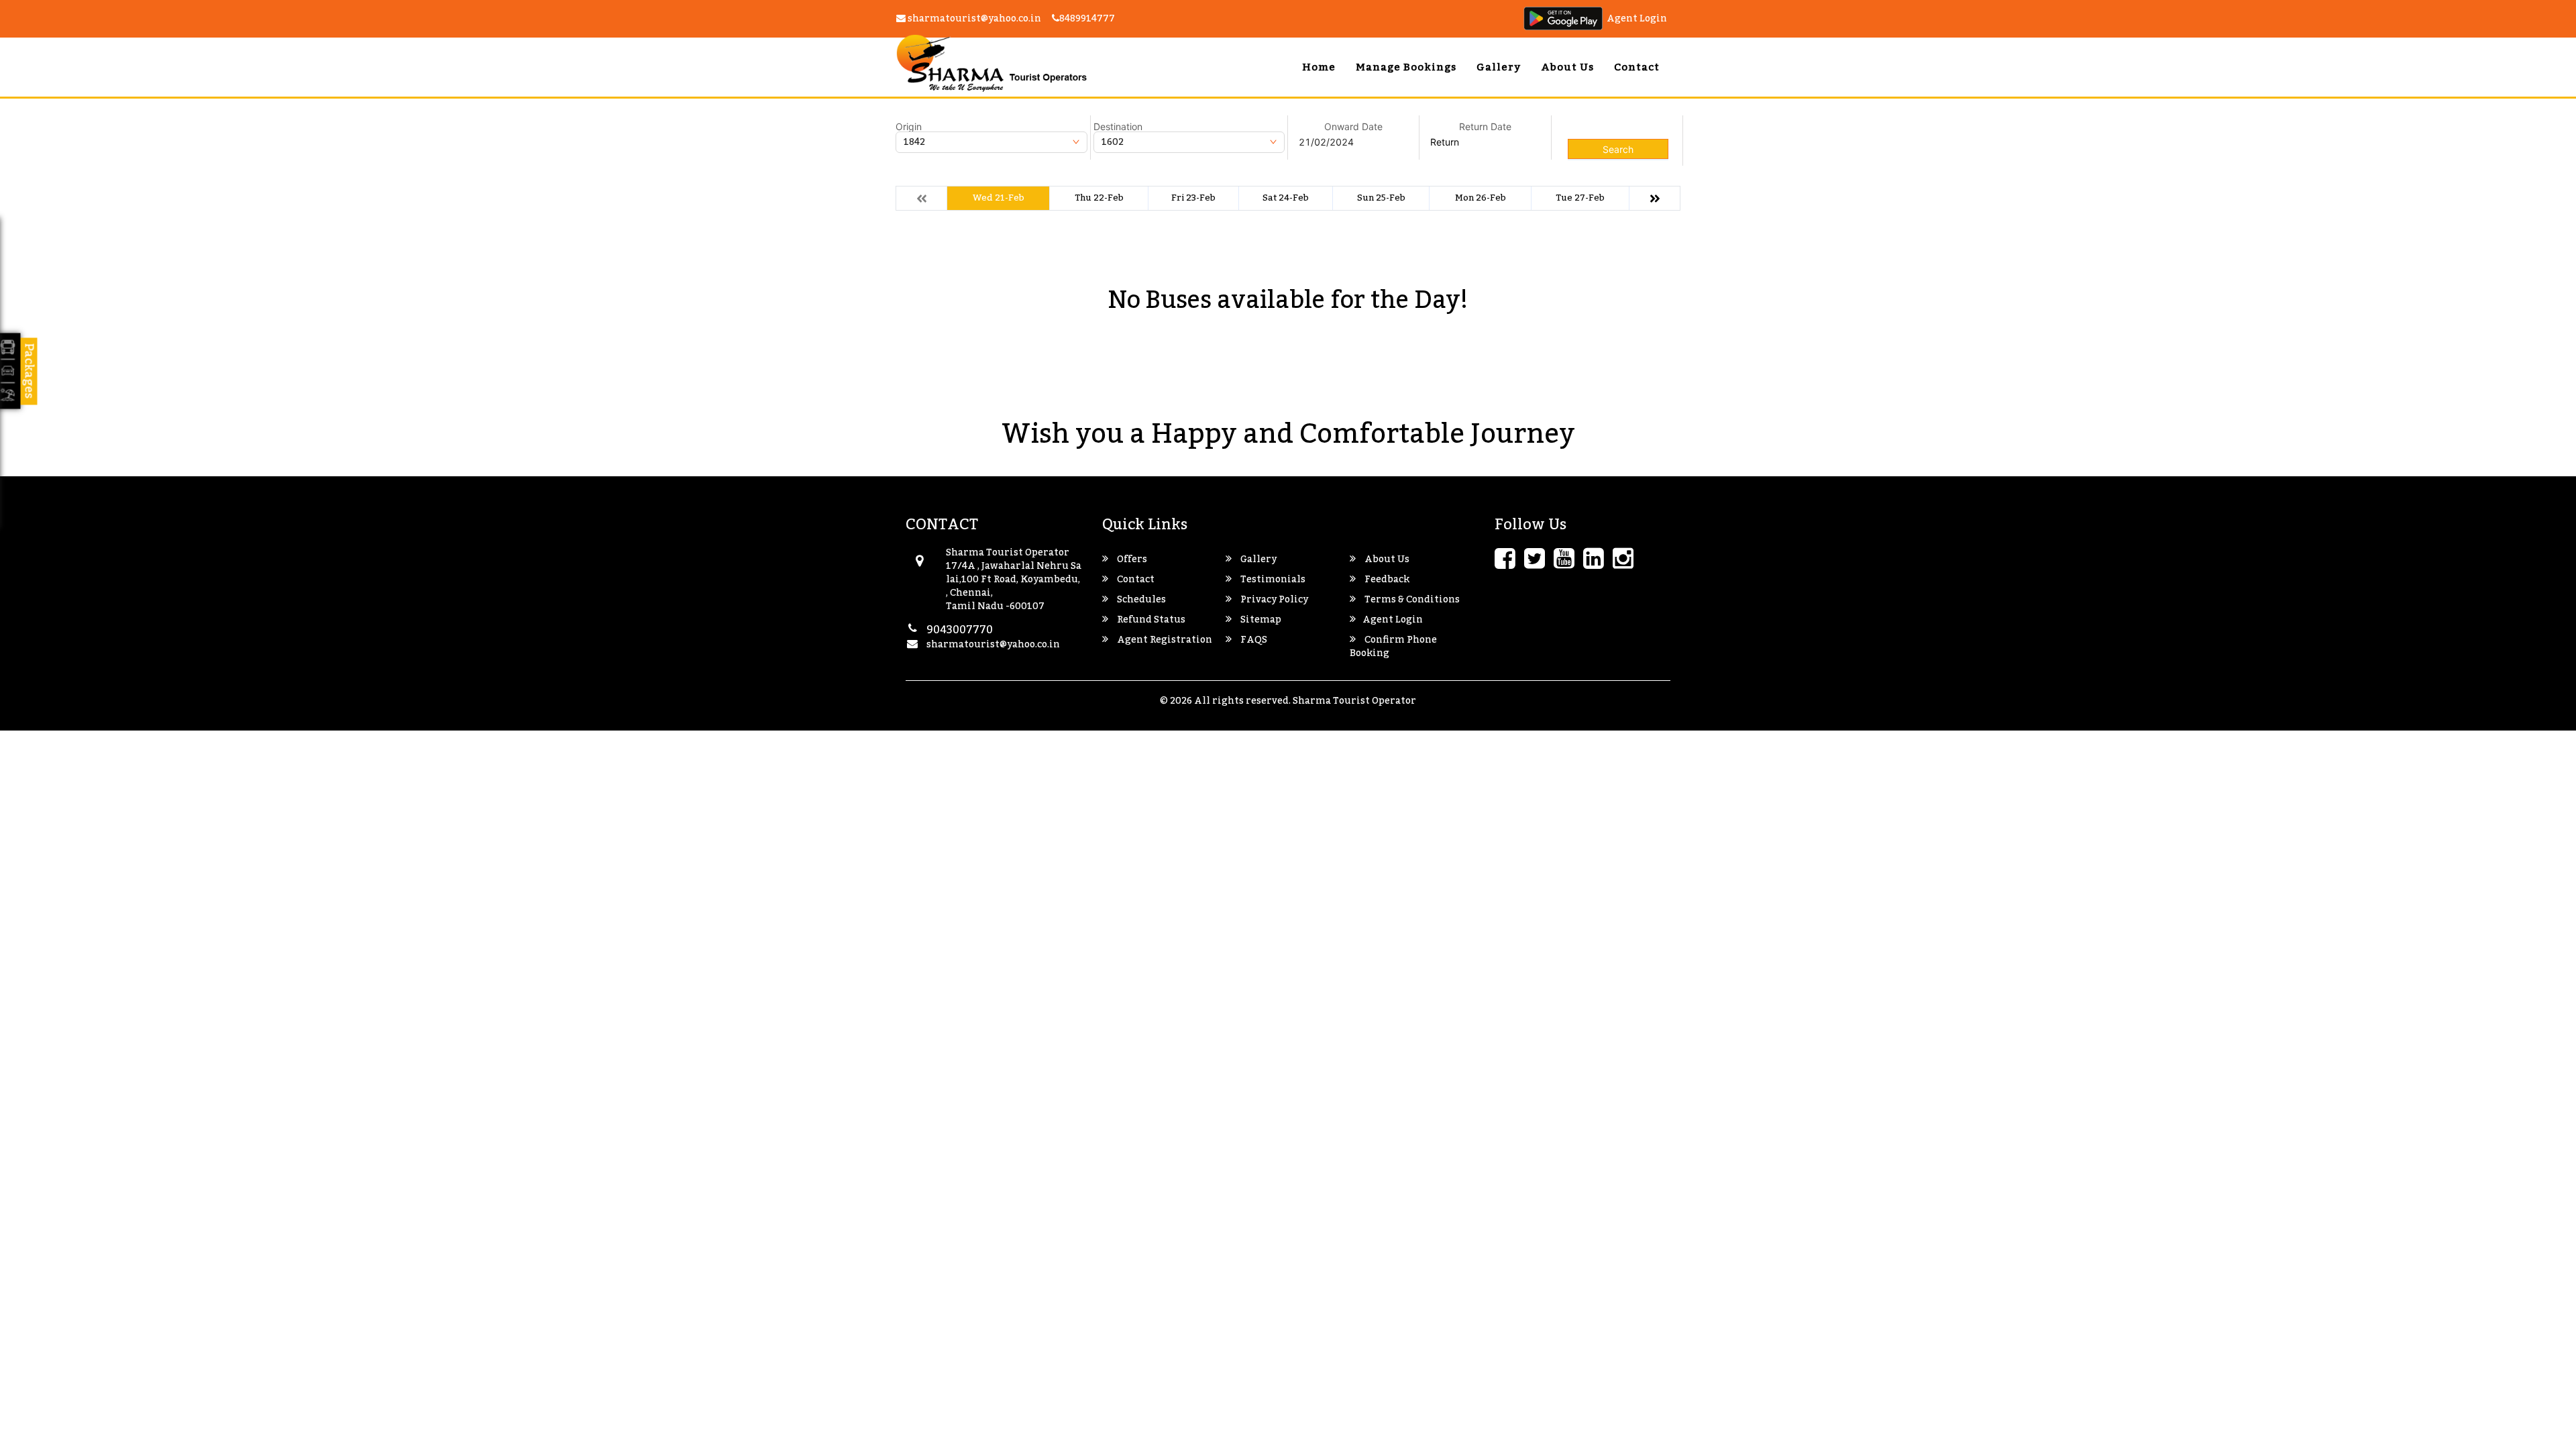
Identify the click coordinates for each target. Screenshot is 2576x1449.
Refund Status (1150, 620)
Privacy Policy (1273, 600)
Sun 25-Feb (1381, 198)
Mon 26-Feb (1481, 198)
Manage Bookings (1406, 67)
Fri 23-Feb (1193, 198)
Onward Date (1353, 127)
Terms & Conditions (1411, 600)
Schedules (1140, 600)
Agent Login (1637, 19)
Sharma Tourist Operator (1354, 701)
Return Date (1485, 127)
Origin (909, 127)
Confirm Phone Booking (1393, 647)
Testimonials (1272, 580)
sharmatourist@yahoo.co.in (973, 19)
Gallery (1499, 67)
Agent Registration (1164, 640)
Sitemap (1260, 620)
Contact (1637, 67)
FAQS (1253, 640)
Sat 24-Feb (1286, 198)
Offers (1131, 559)
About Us (1567, 67)
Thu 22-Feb (1099, 198)
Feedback (1386, 580)
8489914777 (1087, 19)
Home (1319, 67)
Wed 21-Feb (999, 198)
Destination (1118, 127)
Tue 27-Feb (1580, 198)
